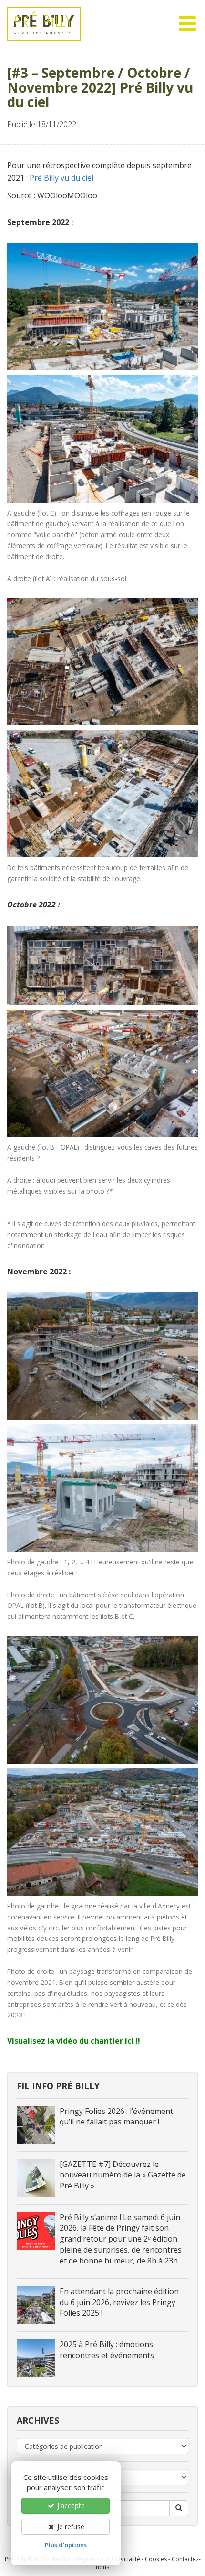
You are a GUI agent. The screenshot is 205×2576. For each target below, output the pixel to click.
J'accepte (70, 2506)
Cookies (156, 2559)
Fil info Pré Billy (58, 2086)
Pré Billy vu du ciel (61, 178)
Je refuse (70, 2527)
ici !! (133, 2041)
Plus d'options (66, 2545)
